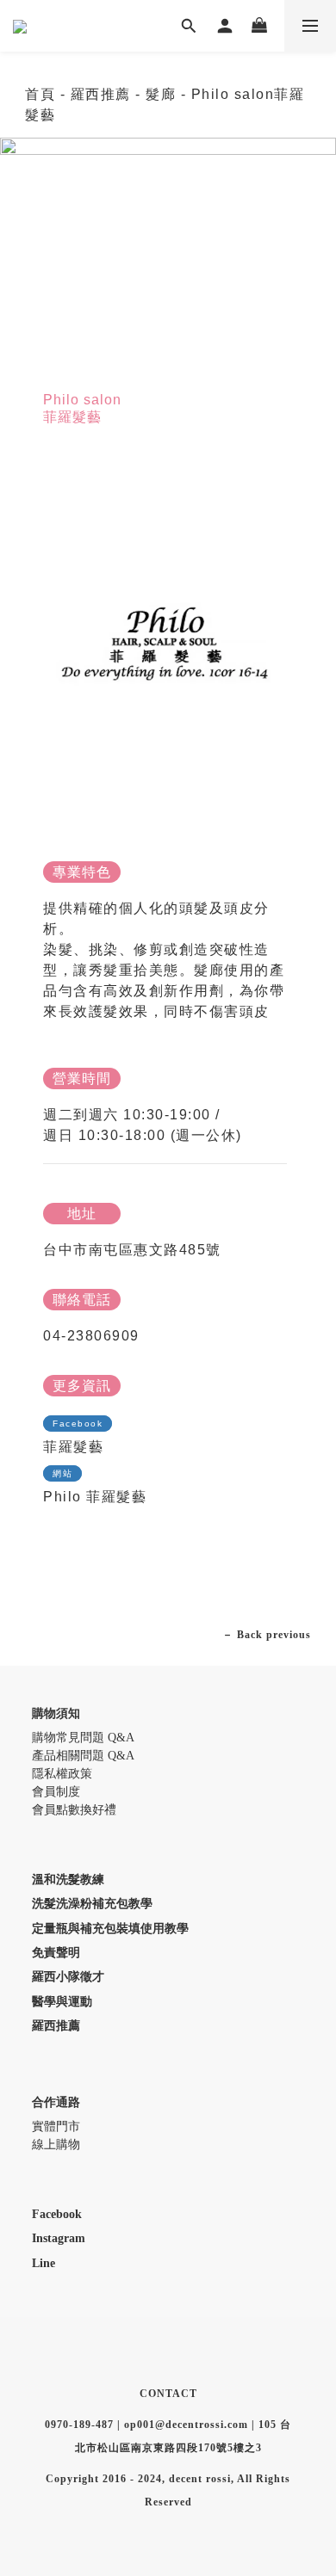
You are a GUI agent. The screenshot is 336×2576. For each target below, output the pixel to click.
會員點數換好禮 (74, 1810)
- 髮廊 (158, 94)
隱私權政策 (62, 1774)
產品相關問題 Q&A (83, 1756)
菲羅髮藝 (73, 1447)
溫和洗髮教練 (68, 1880)
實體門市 (56, 2126)
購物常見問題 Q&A (83, 1738)
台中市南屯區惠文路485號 (132, 1250)
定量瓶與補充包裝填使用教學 (110, 1929)
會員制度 (56, 1792)
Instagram (59, 2238)
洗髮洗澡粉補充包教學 (92, 1904)
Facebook (57, 2214)
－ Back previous (267, 1635)
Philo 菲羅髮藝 (95, 1497)
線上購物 (56, 2145)
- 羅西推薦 (95, 94)
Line (44, 2263)
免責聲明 (56, 1953)
